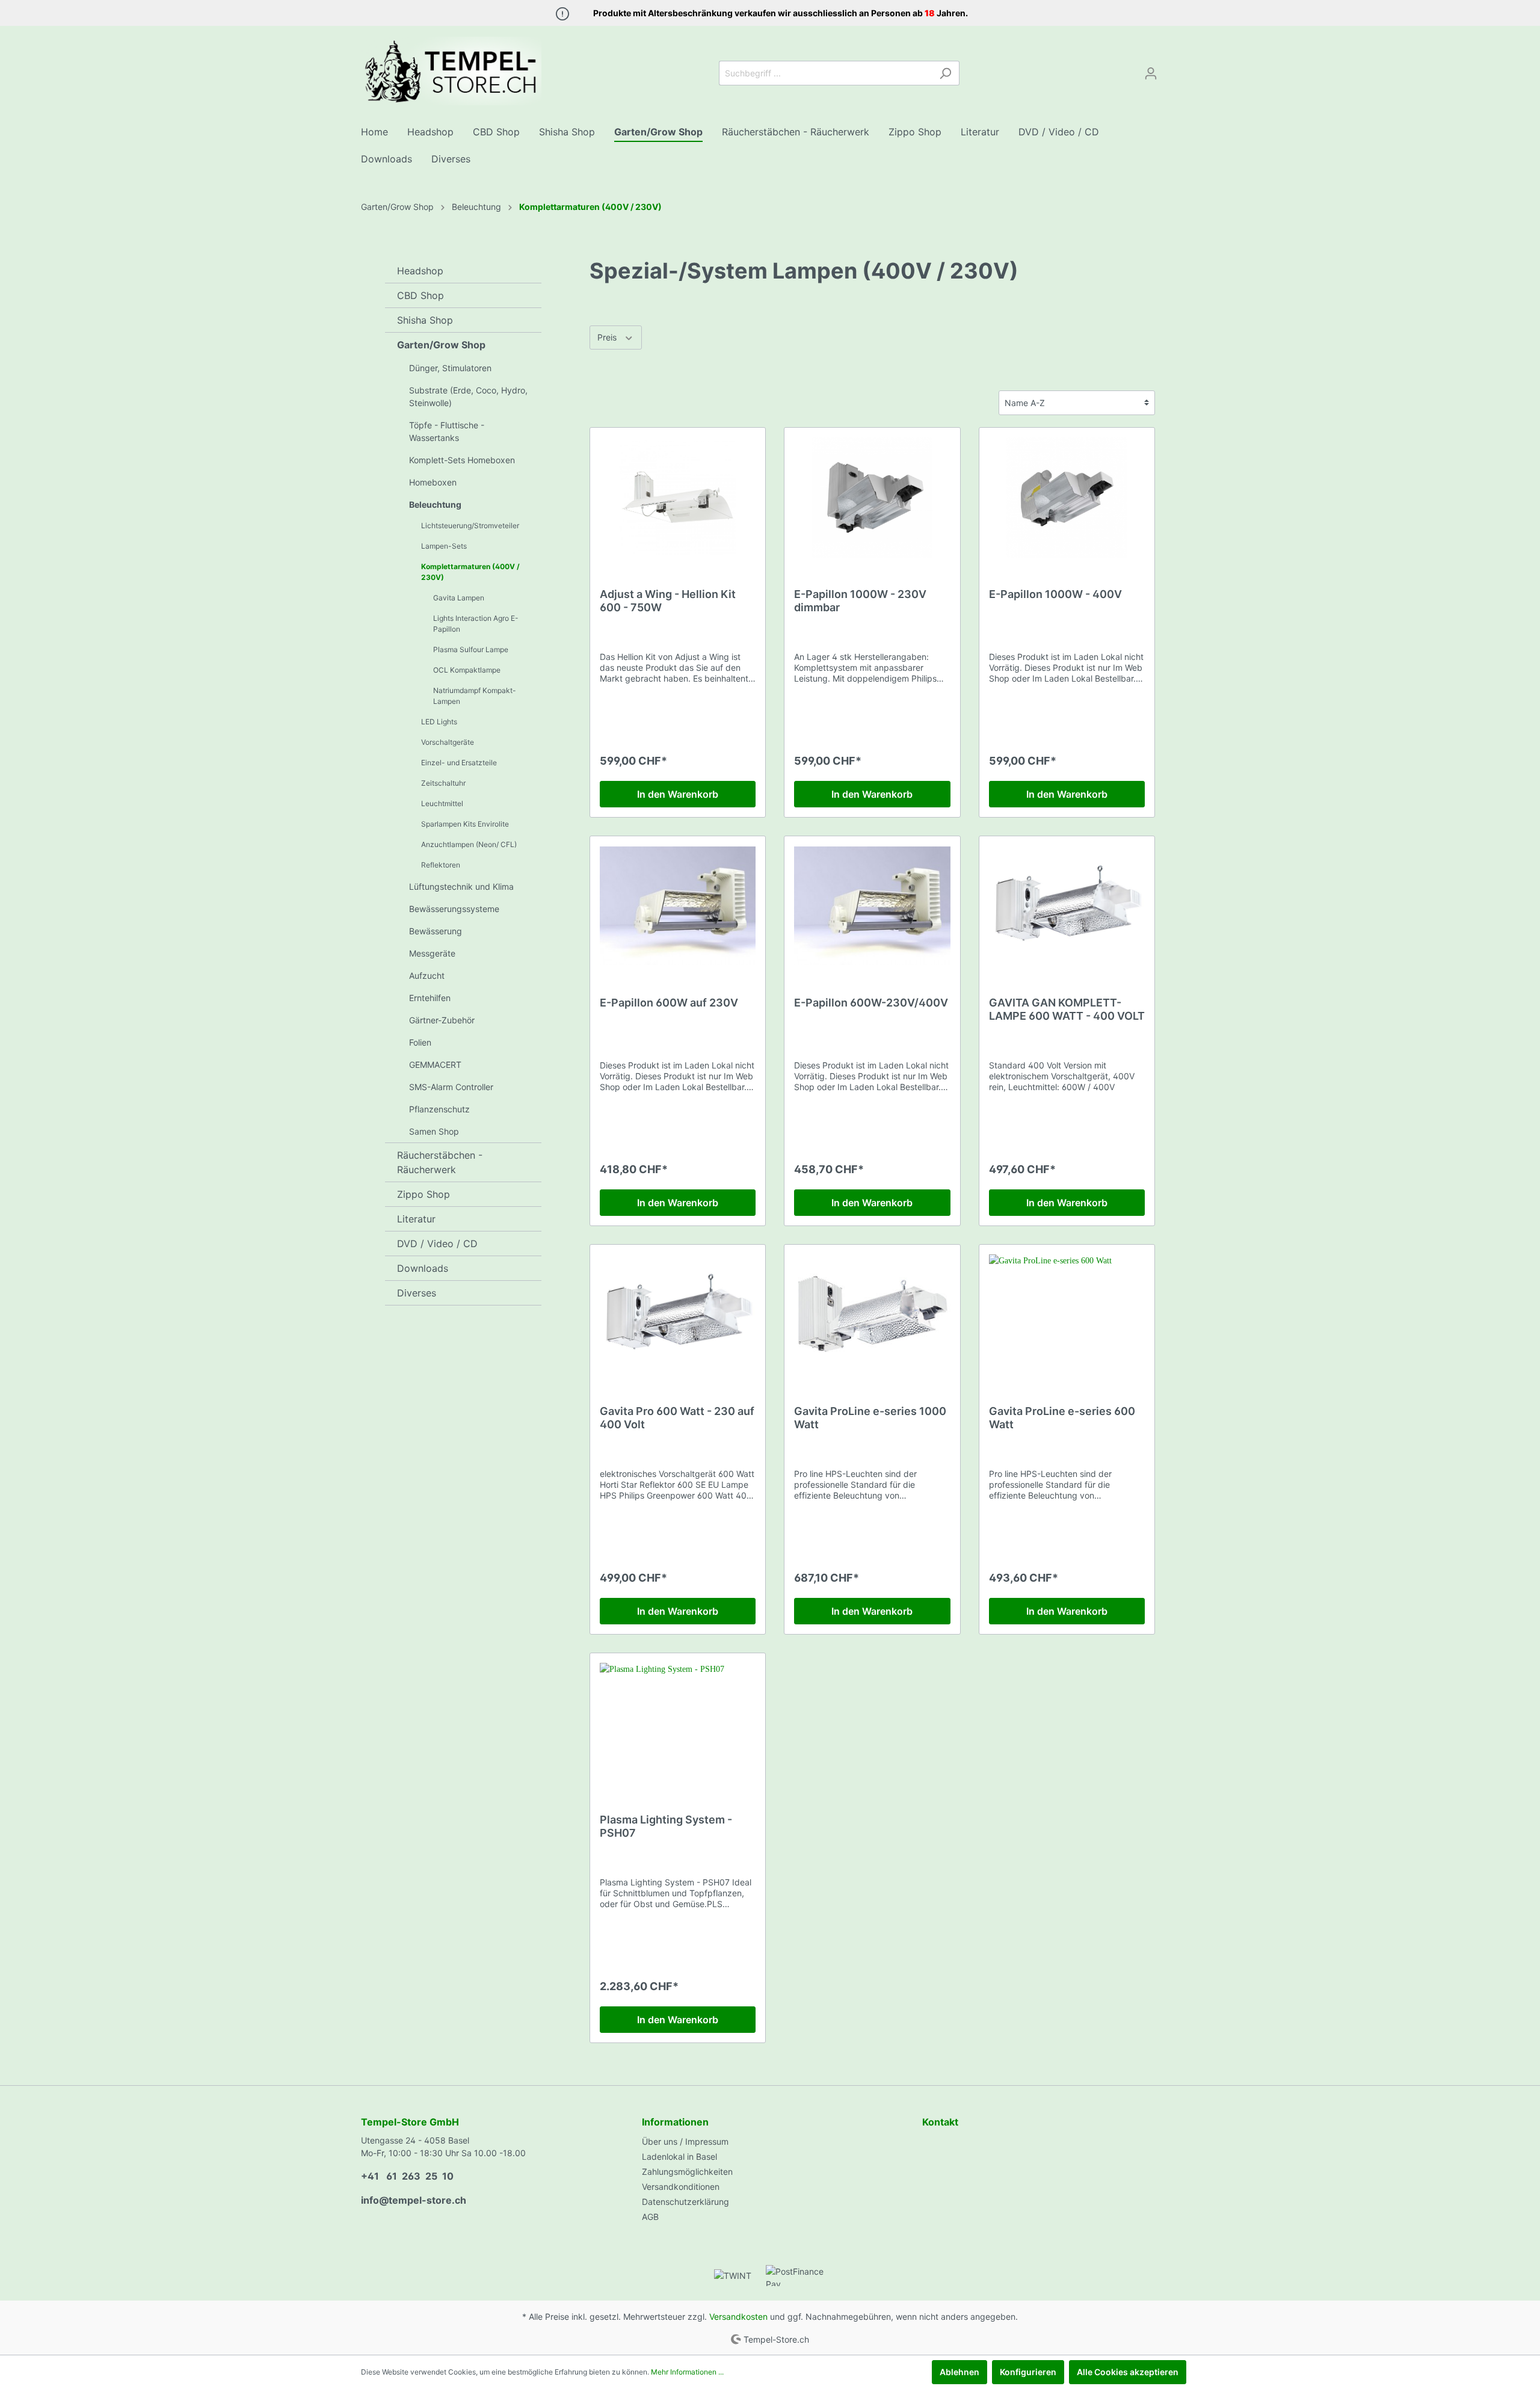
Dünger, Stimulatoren (450, 368)
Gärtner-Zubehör (442, 1020)
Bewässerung (436, 931)
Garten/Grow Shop (441, 345)
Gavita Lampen (459, 598)
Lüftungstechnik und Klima (461, 886)
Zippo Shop (423, 1194)
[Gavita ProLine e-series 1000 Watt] (872, 1315)
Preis (608, 337)
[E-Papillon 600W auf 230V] (678, 906)
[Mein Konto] (1151, 73)
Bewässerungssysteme (454, 909)
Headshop (420, 271)
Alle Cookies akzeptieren (1128, 2372)
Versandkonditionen (681, 2187)
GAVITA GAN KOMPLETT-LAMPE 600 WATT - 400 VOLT (1067, 1009)
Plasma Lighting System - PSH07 (666, 1826)
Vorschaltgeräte (448, 742)
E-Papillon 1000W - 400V (1055, 594)
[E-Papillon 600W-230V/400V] (872, 906)
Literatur (416, 1219)
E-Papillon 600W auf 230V (669, 1003)
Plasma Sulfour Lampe (471, 649)
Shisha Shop (425, 320)
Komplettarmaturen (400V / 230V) (470, 572)
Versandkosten (738, 2317)
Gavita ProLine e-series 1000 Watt (870, 1418)
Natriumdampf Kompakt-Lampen (475, 696)
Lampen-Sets (444, 546)
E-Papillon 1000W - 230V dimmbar (860, 601)
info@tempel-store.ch (414, 2200)
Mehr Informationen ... (687, 2372)
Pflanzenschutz (439, 1109)
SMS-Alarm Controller (451, 1087)
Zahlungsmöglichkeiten (687, 2172)
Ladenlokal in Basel (679, 2156)
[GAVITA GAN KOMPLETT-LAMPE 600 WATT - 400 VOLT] (1067, 906)
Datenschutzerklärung (685, 2202)
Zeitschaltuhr (443, 783)
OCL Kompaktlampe (467, 670)
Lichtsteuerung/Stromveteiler (470, 526)
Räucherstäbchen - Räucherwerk (440, 1162)
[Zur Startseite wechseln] (451, 71)
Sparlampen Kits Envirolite (465, 824)
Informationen (675, 2122)
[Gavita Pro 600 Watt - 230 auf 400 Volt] (678, 1315)
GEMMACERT (435, 1065)
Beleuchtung (435, 504)
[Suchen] (945, 73)
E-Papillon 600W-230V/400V (871, 1003)
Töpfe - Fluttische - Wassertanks (447, 431)
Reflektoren (441, 865)
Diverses (417, 1293)
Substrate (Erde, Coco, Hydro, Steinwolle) (468, 396)
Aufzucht (427, 976)
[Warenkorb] (1172, 69)
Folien (420, 1042)
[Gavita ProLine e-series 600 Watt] (1067, 1315)
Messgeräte (432, 953)
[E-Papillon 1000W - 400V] (1067, 498)
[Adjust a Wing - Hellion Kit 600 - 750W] (678, 498)
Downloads (423, 1268)
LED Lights (439, 722)
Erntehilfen (430, 998)
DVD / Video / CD (437, 1244)
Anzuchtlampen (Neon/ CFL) (469, 844)
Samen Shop (434, 1131)
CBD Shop (420, 295)
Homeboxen (433, 482)
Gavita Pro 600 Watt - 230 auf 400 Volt (677, 1418)
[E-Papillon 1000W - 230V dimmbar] (872, 498)
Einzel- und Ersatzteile (459, 763)
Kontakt (940, 2122)
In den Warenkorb (678, 794)
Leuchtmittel (442, 803)
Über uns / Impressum (685, 2141)
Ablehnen (959, 2372)
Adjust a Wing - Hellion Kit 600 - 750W (668, 601)
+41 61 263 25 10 (407, 2176)
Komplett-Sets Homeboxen (462, 460)
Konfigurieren (1028, 2372)
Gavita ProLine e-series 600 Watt (1062, 1418)
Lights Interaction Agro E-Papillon (476, 624)
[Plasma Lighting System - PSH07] (678, 1723)
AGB (650, 2217)
